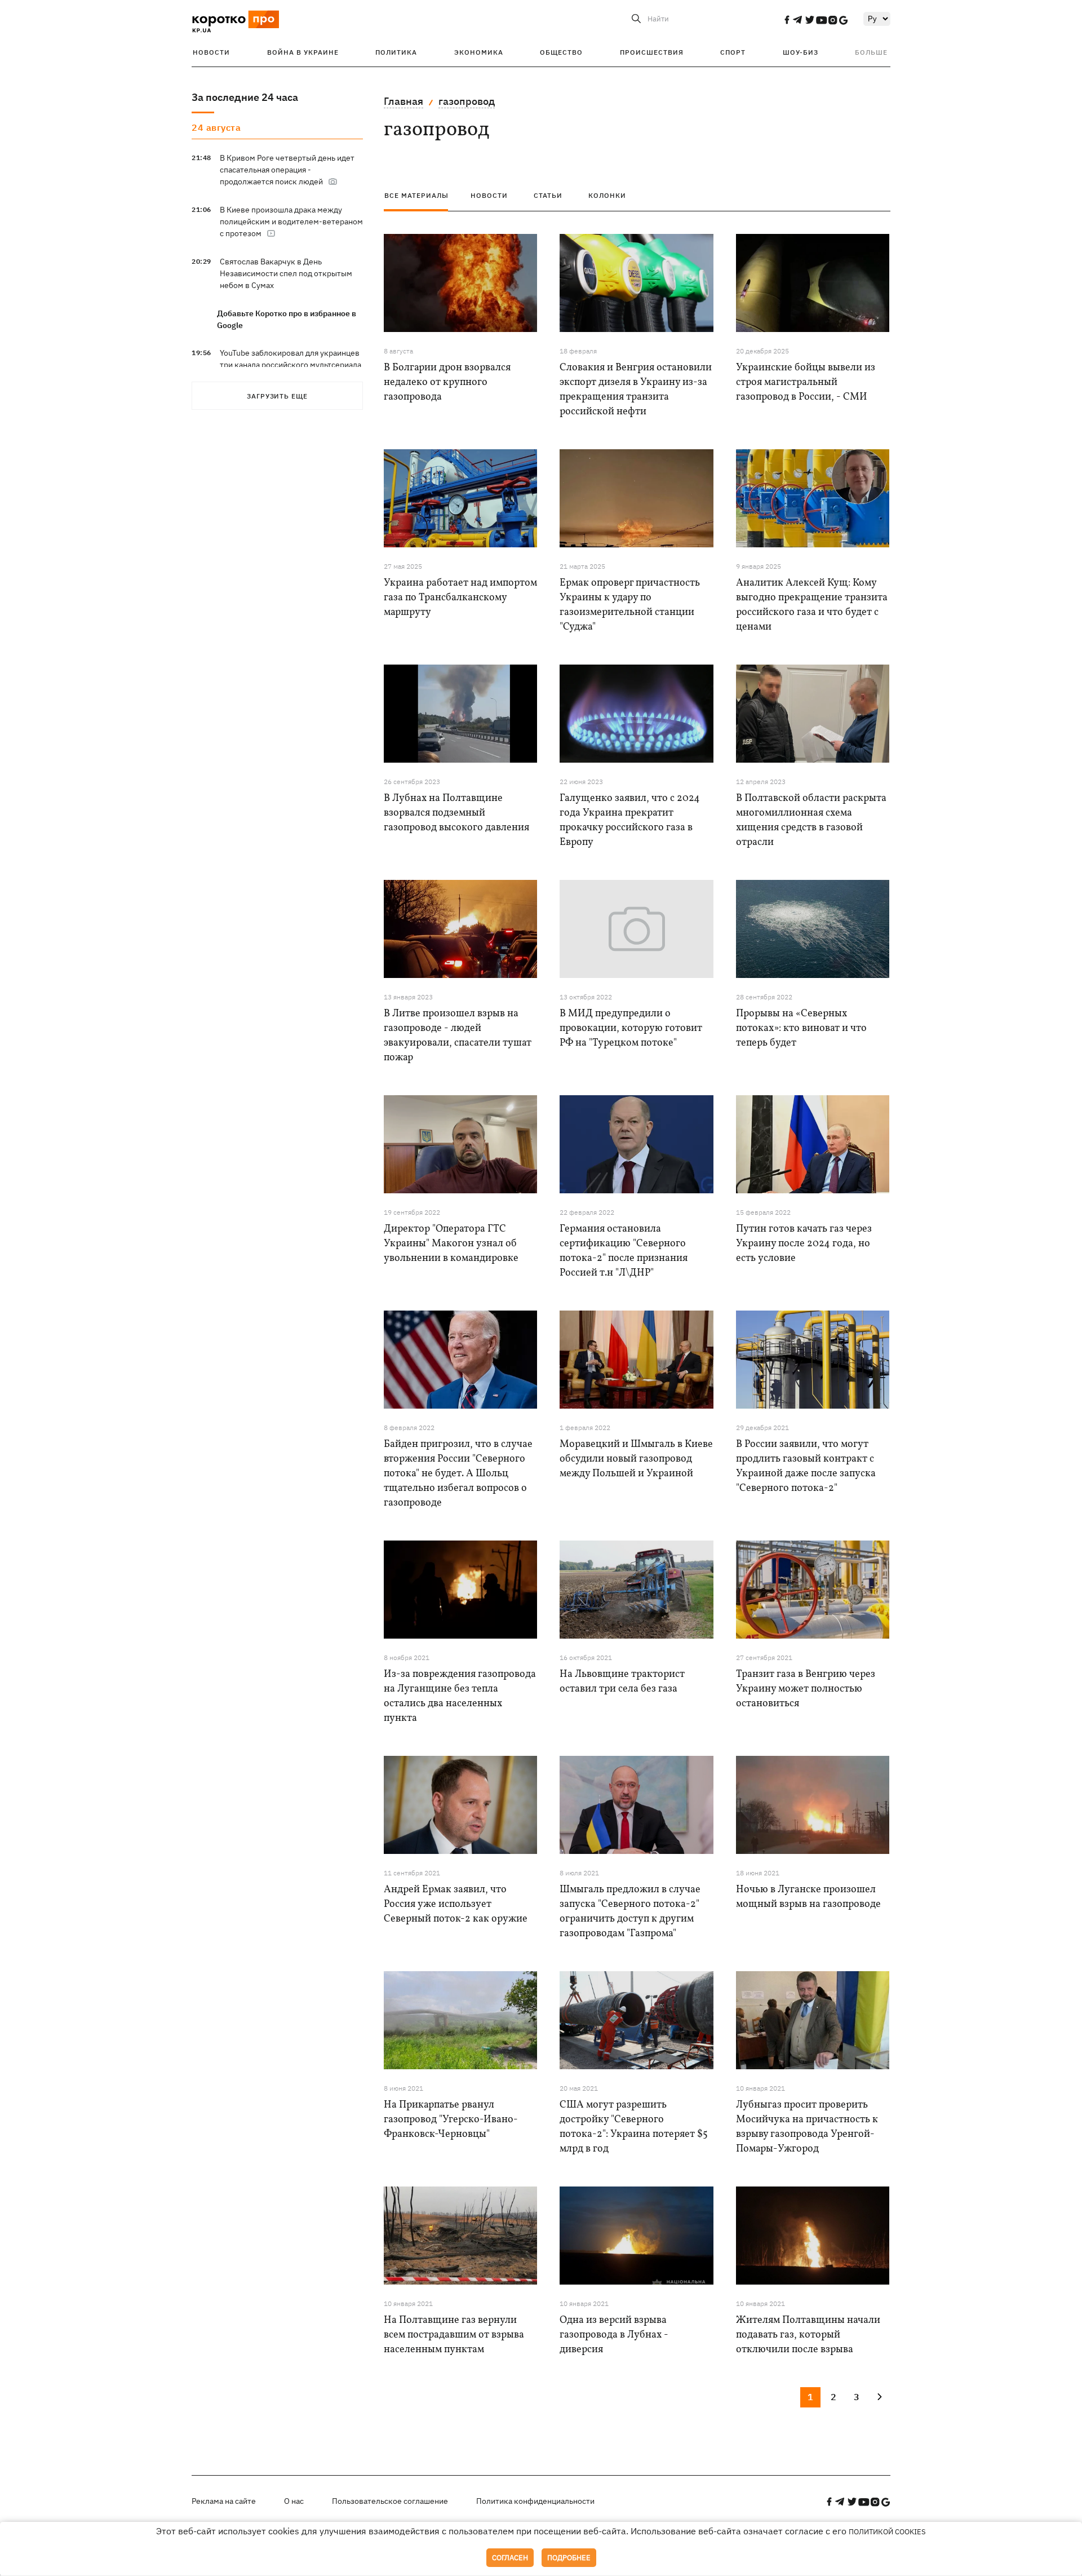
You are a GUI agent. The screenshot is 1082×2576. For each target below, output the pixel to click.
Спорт (733, 52)
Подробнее (569, 2558)
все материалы (416, 195)
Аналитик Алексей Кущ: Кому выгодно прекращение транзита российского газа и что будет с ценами (812, 605)
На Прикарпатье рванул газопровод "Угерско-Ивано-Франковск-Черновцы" (451, 2120)
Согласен (510, 2558)
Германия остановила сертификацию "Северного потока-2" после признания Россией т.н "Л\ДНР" (624, 1251)
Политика (396, 52)
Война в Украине (303, 52)
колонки (607, 195)
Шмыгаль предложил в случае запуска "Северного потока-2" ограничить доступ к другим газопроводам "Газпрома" (630, 1912)
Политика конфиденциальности (535, 2501)
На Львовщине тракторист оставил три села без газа (622, 1682)
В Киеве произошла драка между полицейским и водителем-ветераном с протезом (291, 222)
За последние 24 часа (245, 97)
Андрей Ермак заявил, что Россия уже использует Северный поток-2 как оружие (456, 1904)
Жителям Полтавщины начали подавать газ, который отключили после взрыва (808, 2335)
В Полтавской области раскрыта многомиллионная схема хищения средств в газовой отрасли (811, 820)
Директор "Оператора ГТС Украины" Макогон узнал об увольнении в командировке (451, 1244)
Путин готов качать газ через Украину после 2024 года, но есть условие (804, 1244)
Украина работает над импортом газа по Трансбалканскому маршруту (460, 598)
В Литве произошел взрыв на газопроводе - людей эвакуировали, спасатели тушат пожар (458, 1036)
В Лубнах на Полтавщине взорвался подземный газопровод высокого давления (456, 813)
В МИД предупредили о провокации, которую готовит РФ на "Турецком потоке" (631, 1028)
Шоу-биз (801, 52)
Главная (403, 101)
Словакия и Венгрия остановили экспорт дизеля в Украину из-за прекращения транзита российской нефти (636, 390)
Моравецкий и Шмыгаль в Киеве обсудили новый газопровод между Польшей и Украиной (636, 1459)
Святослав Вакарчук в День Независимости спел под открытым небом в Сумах (286, 273)
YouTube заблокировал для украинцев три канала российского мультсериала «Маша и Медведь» (291, 365)
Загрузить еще (277, 396)
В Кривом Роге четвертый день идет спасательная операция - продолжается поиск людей (287, 170)
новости (489, 195)
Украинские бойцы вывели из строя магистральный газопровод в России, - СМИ (806, 382)
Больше (871, 52)
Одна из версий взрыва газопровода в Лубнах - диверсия (614, 2335)
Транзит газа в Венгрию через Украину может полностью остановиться (806, 1689)
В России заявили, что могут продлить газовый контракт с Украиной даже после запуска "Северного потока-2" (806, 1466)
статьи (548, 195)
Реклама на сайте (224, 2501)
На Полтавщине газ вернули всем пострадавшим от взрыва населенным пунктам (454, 2335)
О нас (294, 2501)
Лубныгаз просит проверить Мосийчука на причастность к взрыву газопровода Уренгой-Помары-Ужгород (807, 2127)
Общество (561, 52)
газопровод (467, 101)
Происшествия (652, 52)
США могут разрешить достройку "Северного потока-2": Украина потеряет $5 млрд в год (634, 2127)
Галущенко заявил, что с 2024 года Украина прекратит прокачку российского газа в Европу (630, 820)
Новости (211, 52)
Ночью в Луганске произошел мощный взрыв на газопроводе (808, 1897)
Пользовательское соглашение (390, 2501)
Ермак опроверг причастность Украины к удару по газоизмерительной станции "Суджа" (630, 605)
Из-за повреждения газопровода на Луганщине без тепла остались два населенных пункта (460, 1696)
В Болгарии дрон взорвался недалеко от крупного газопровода (447, 382)
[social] (787, 20)
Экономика (479, 52)
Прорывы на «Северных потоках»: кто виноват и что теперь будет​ (801, 1028)
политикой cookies (887, 2532)
